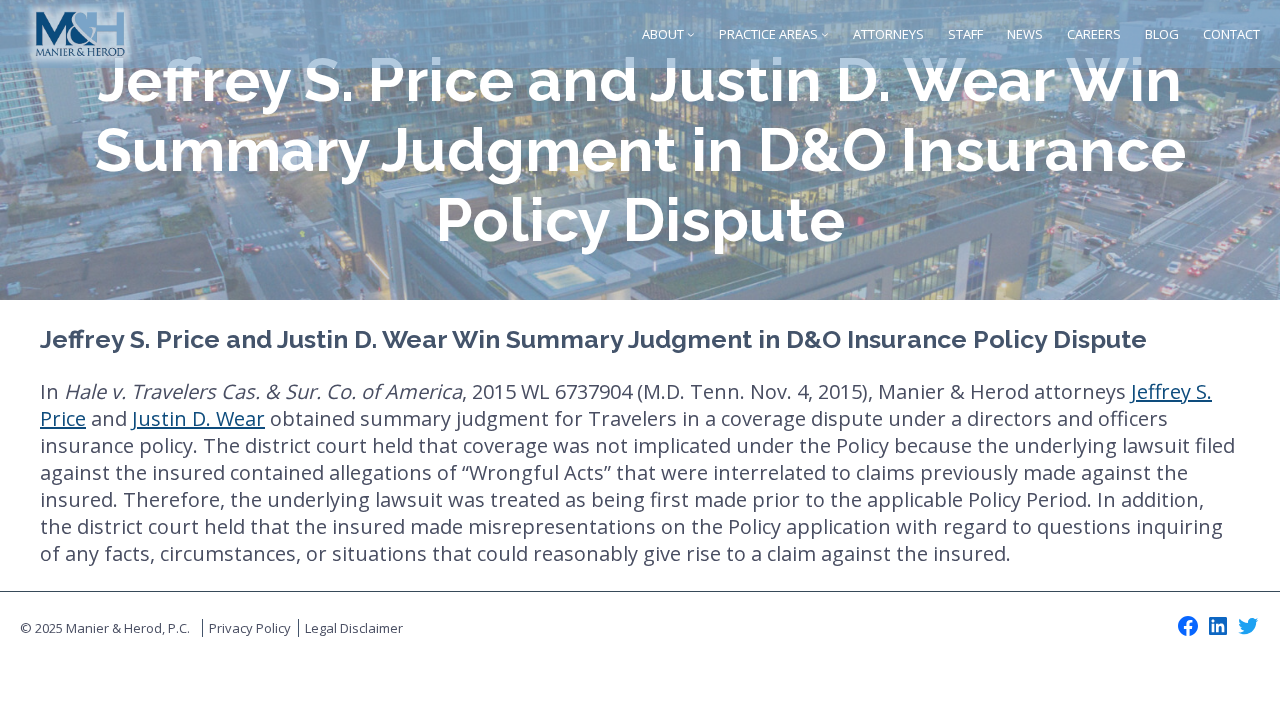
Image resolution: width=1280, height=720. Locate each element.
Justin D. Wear (198, 418)
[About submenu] (691, 34)
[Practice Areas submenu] (825, 34)
